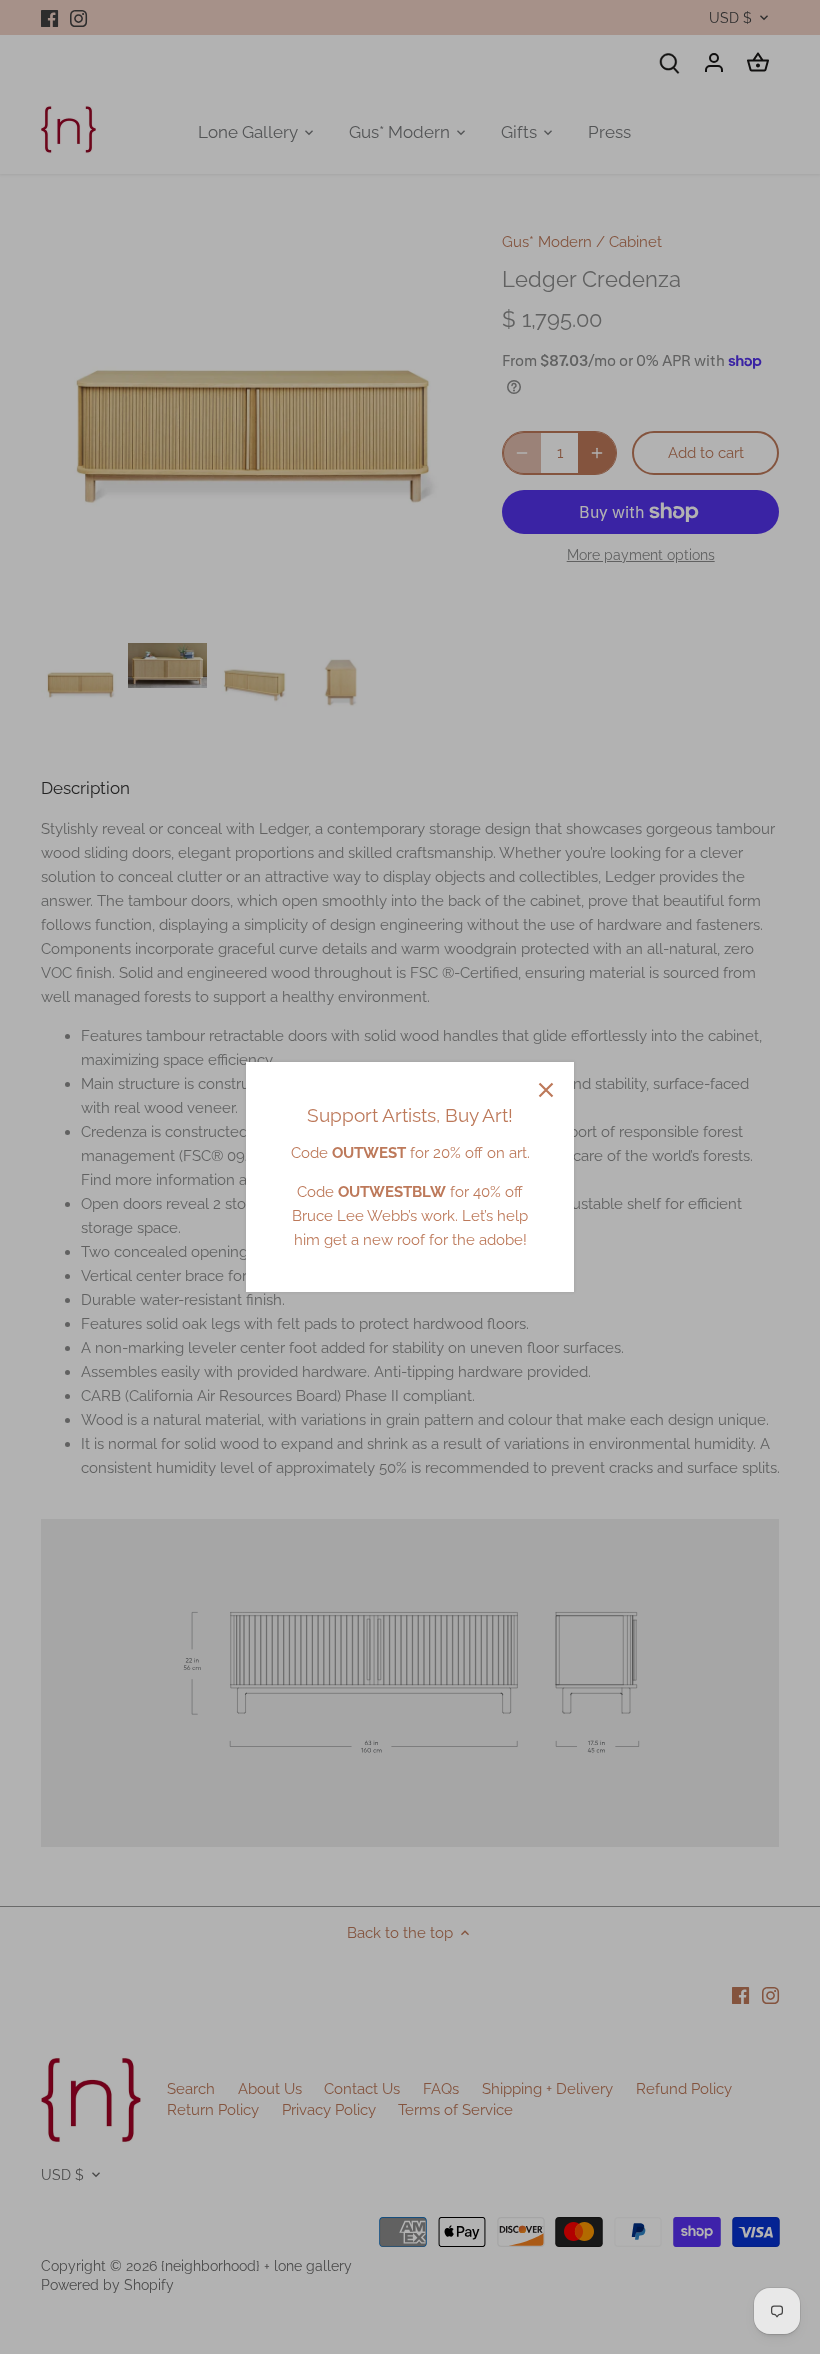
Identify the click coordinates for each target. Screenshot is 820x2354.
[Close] (546, 1090)
